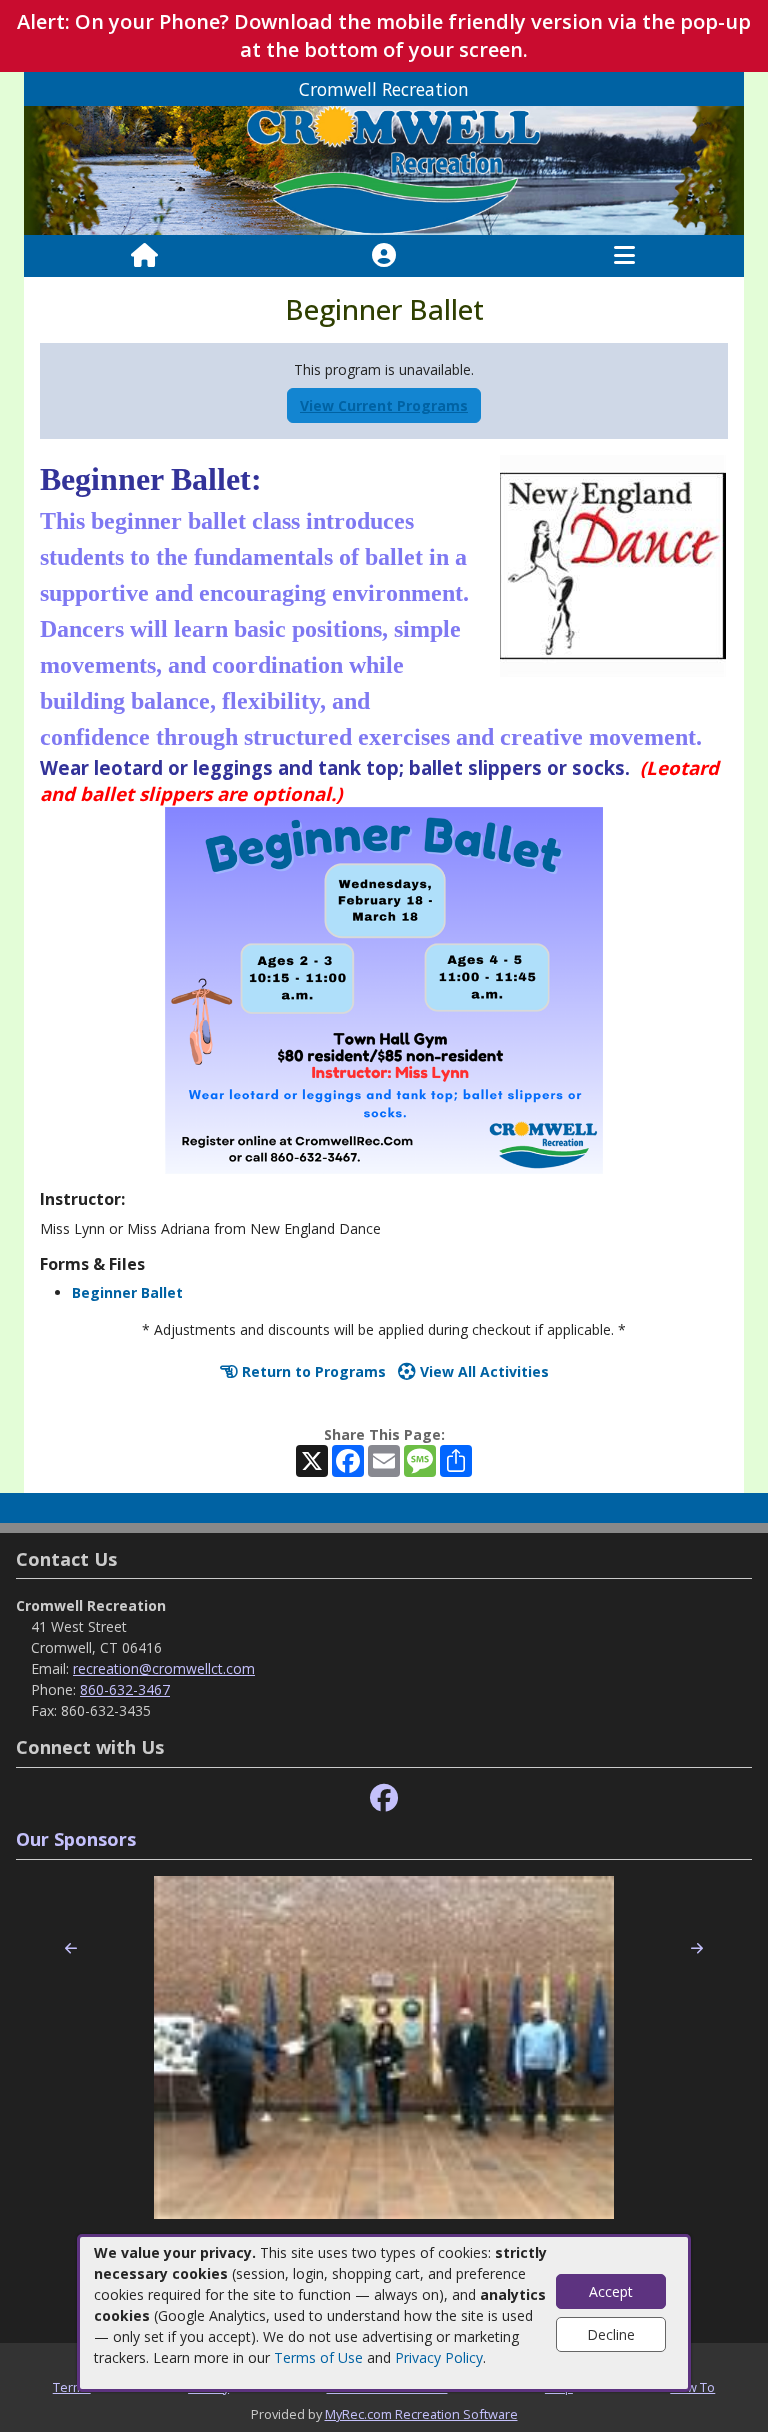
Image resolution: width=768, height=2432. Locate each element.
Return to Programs (312, 1371)
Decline (611, 2334)
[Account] (384, 256)
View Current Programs (384, 405)
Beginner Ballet (127, 1292)
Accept (611, 2291)
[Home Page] (144, 256)
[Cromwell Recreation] (384, 169)
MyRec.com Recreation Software (421, 2414)
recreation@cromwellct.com (164, 1668)
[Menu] (624, 256)
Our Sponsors (76, 1839)
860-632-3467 (125, 1689)
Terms (72, 2387)
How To (692, 2387)
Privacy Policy (439, 2357)
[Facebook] (384, 1798)
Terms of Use (318, 2357)
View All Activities (482, 1371)
